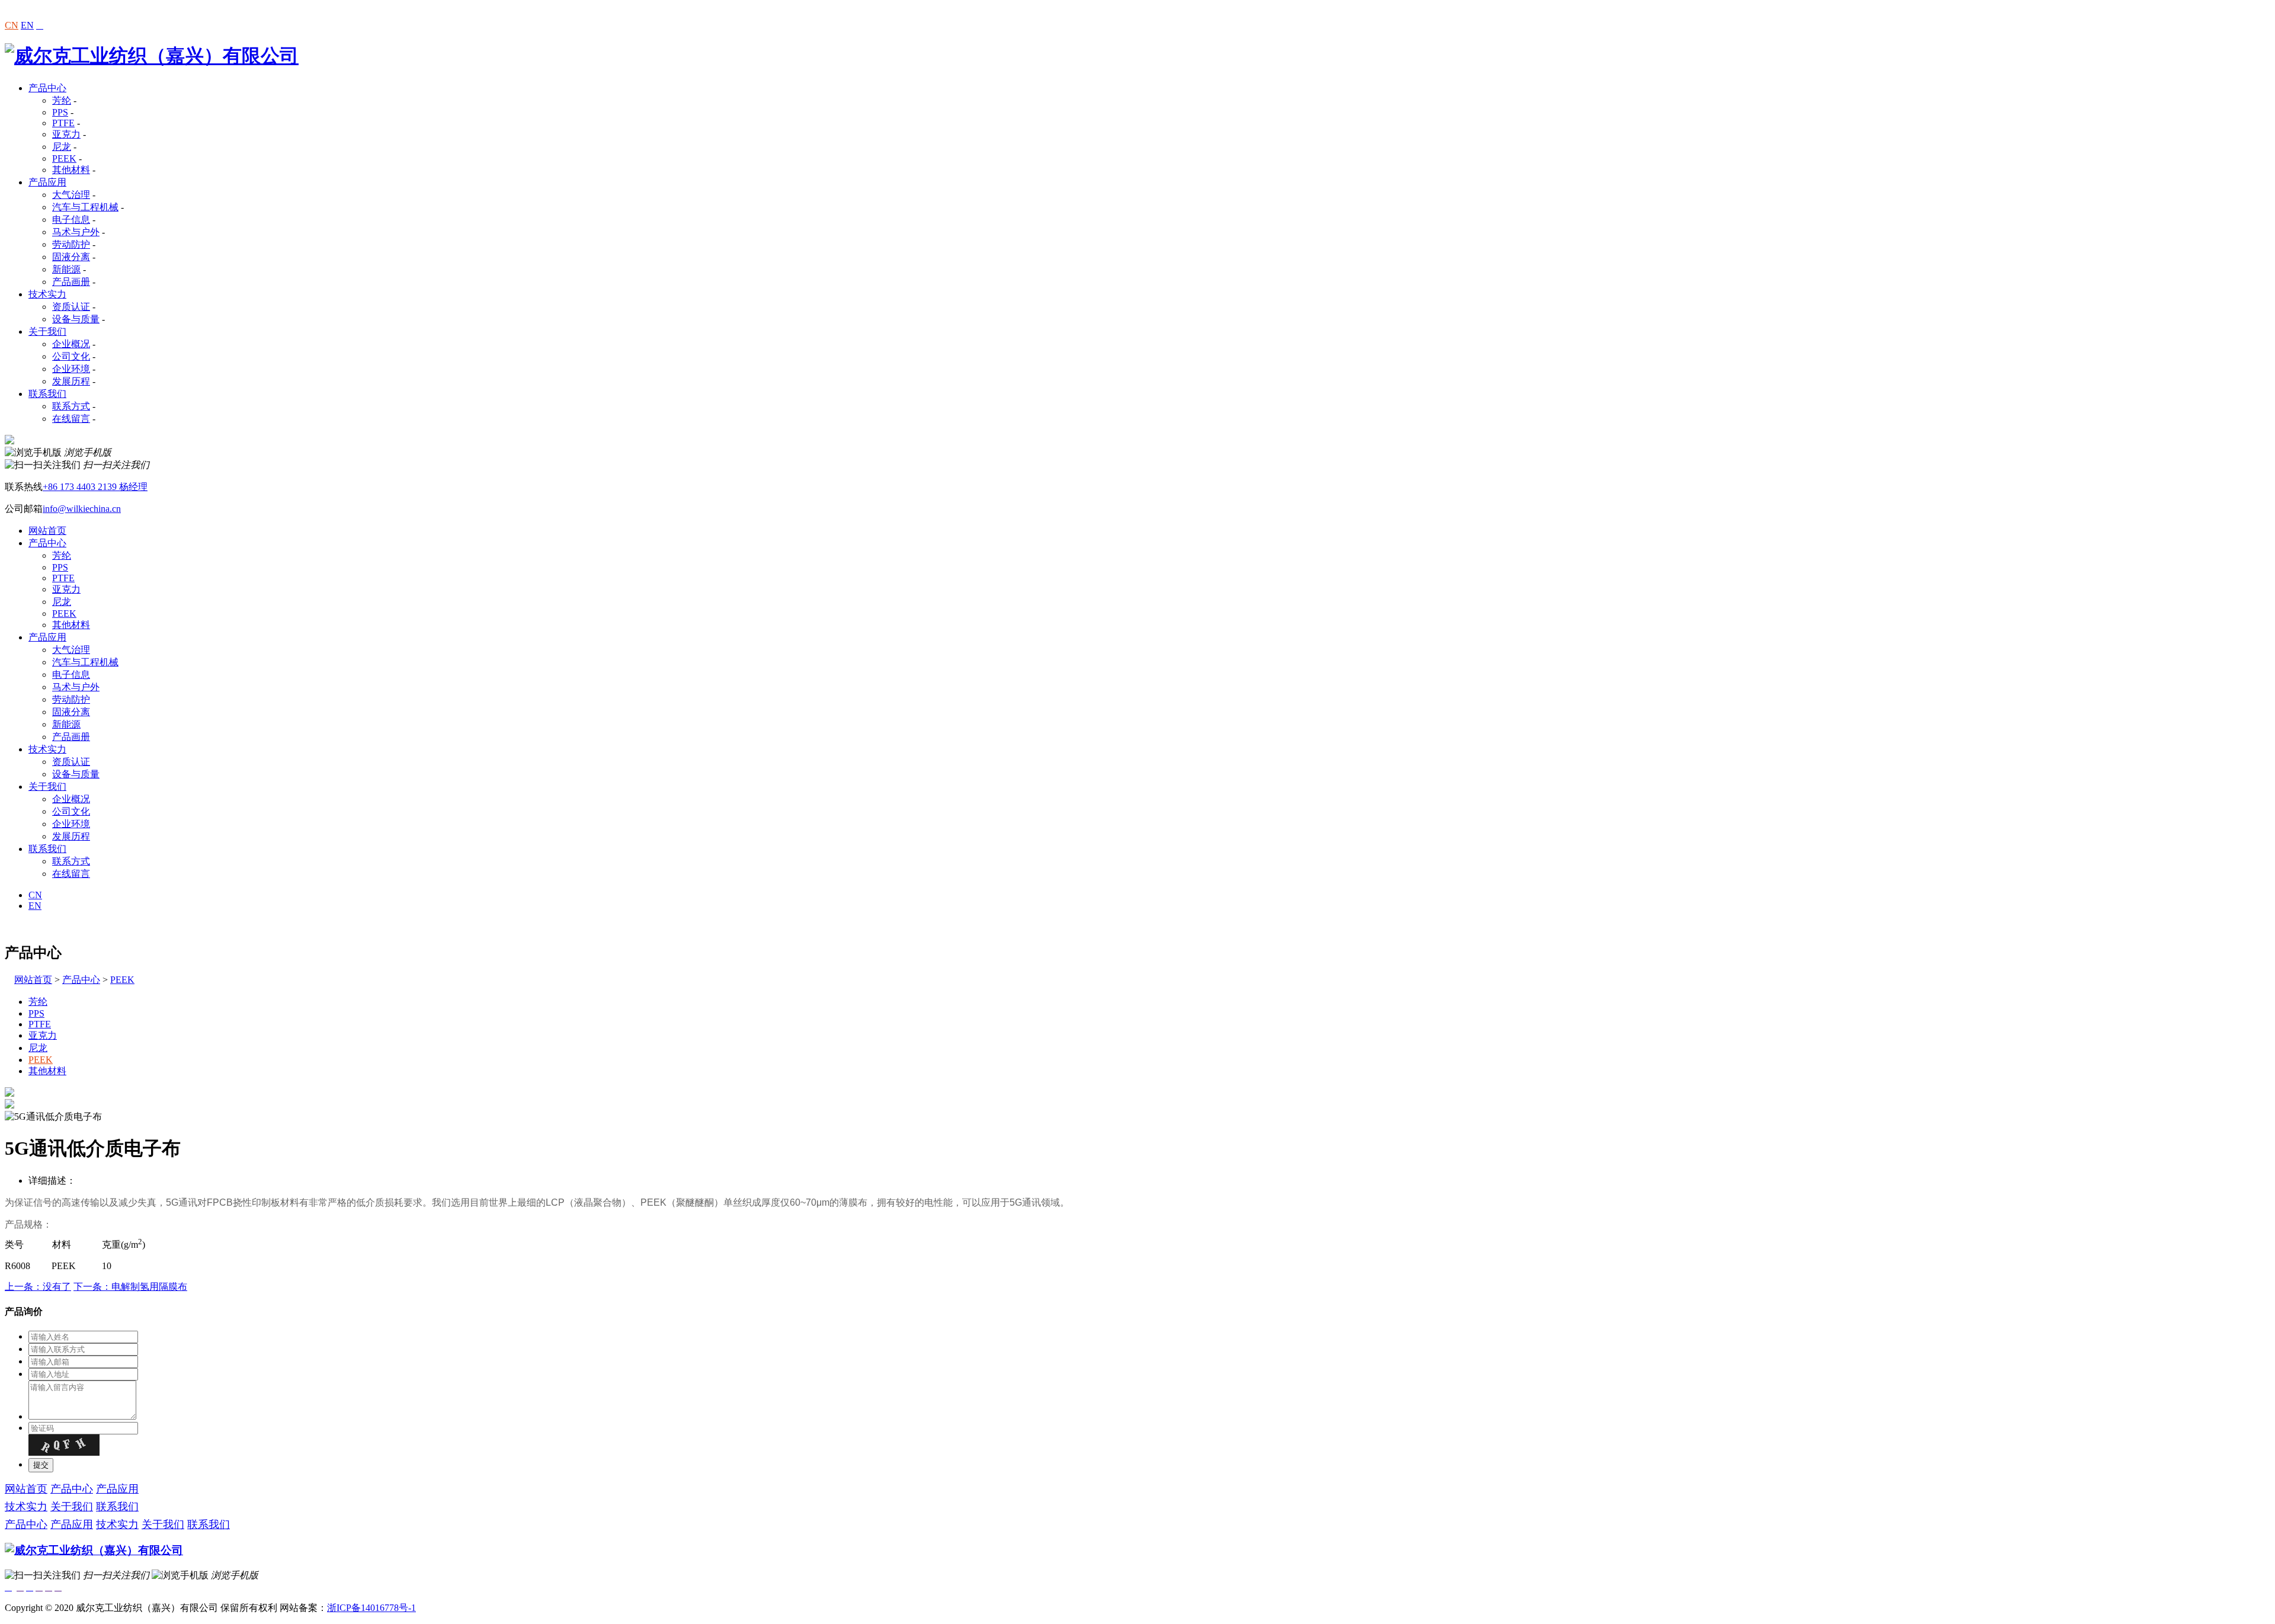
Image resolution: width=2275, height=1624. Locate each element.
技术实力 (47, 294)
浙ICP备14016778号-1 (371, 1608)
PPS (60, 112)
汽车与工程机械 (85, 207)
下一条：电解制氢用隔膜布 (130, 1287)
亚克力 (66, 134)
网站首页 (47, 531)
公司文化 (71, 356)
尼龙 (62, 147)
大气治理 (71, 195)
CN (12, 25)
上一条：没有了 (38, 1287)
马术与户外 (76, 232)
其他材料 (71, 170)
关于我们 (47, 331)
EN (27, 25)
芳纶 (62, 100)
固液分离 (71, 257)
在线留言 (71, 419)
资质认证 (71, 307)
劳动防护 (71, 244)
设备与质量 (76, 319)
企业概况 (71, 344)
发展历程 (71, 381)
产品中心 (47, 88)
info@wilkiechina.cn (82, 509)
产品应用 (47, 182)
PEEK (64, 158)
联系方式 (71, 406)
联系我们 (47, 394)
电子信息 (71, 220)
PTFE (63, 123)
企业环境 (71, 369)
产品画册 (71, 282)
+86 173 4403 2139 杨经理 (95, 487)
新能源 (66, 269)
